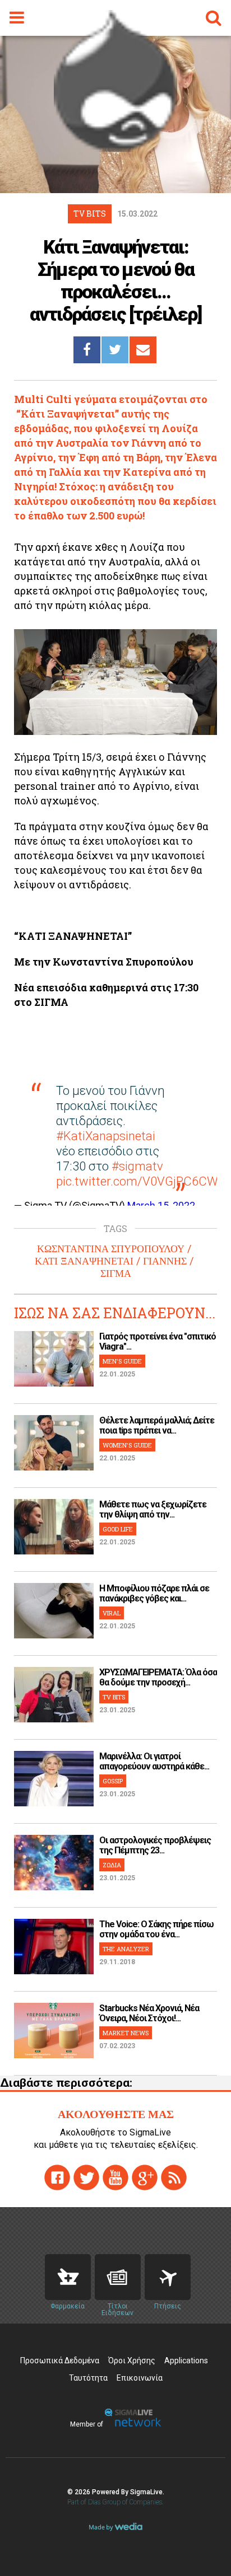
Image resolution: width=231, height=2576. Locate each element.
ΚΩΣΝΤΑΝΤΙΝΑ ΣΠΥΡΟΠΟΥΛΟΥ (111, 1249)
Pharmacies (68, 2277)
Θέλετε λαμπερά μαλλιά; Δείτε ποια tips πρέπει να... (157, 1425)
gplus (145, 2177)
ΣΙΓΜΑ (116, 1273)
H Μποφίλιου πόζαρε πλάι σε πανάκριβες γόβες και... (154, 1593)
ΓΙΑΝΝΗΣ (165, 1261)
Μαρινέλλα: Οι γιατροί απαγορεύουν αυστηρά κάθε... (154, 1761)
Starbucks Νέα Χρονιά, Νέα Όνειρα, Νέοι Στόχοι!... (149, 2013)
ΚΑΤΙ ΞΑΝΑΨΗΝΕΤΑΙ (84, 1261)
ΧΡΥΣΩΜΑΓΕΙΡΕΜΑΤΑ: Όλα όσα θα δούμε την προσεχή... (158, 1677)
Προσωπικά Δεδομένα (60, 2360)
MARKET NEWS (126, 2033)
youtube (115, 2177)
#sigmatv (137, 1166)
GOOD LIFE (118, 1529)
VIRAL (112, 1613)
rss (174, 2177)
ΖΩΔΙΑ (112, 1865)
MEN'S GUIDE (122, 1361)
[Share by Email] (143, 350)
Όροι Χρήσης (132, 2360)
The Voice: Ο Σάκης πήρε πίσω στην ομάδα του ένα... (156, 1929)
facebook (57, 2177)
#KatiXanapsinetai (106, 1136)
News (118, 2277)
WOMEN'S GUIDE (127, 1445)
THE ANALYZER (126, 1949)
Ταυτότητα (88, 2378)
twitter (86, 2177)
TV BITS (114, 1697)
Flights (168, 2277)
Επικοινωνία (140, 2378)
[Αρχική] (115, 148)
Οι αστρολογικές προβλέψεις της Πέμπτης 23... (155, 1845)
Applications (186, 2360)
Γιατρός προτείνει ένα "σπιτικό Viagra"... (158, 1341)
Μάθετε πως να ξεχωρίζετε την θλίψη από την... (153, 1509)
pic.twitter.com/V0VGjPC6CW (137, 1181)
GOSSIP (113, 1781)
